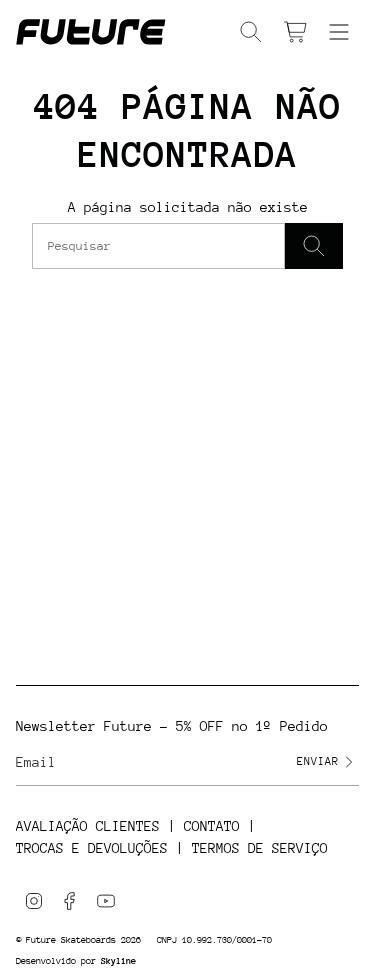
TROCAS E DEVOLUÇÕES (92, 848)
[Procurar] (314, 246)
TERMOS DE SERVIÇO (260, 848)
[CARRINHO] (295, 32)
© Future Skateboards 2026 (78, 939)
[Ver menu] (339, 32)
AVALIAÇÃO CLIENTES (88, 826)
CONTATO (212, 826)
